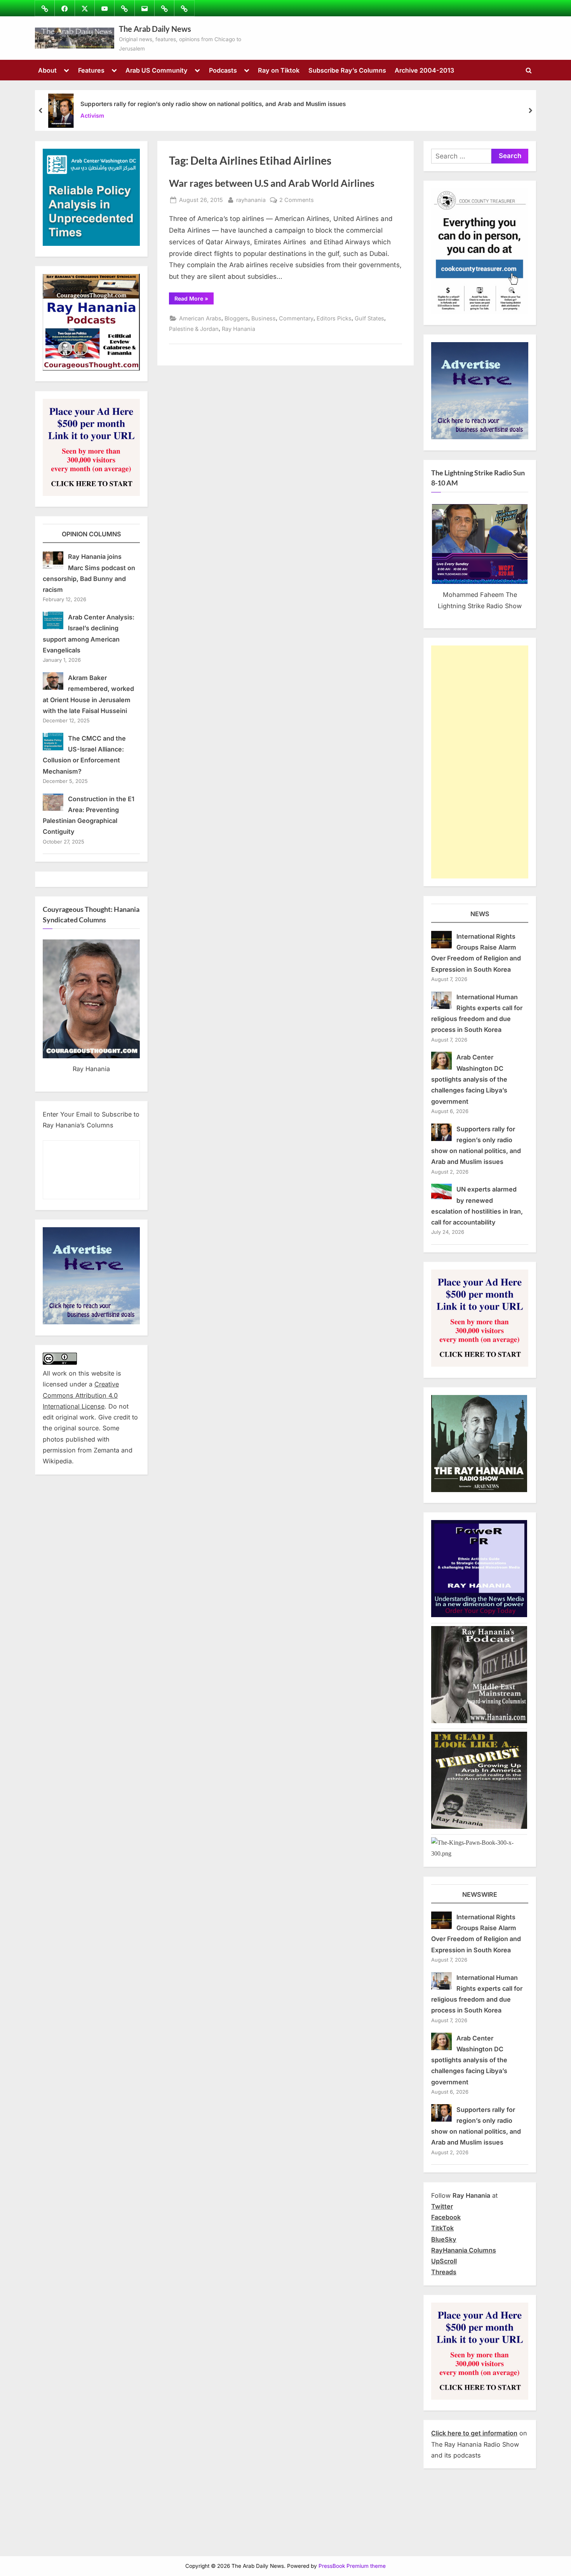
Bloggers (236, 318)
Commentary (296, 318)
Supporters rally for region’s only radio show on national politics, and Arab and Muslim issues (213, 104)
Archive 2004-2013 (424, 70)
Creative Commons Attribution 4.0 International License (81, 1395)
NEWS (480, 914)
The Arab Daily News (155, 29)
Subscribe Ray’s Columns (347, 70)
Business (264, 318)
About (47, 70)
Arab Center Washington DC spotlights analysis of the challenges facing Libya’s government (469, 1079)
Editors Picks (334, 318)
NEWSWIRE (480, 1894)
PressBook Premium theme (352, 2566)
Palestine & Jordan (194, 329)
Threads (444, 2272)
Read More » (194, 300)
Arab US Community (157, 70)
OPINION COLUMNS (91, 534)
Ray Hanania (238, 329)
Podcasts (223, 70)
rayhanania (251, 200)
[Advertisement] (480, 762)
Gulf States (369, 318)
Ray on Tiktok (279, 70)
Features (91, 70)
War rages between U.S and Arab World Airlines (272, 183)
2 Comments (297, 200)
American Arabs (200, 318)
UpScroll (444, 2261)
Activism (92, 116)
